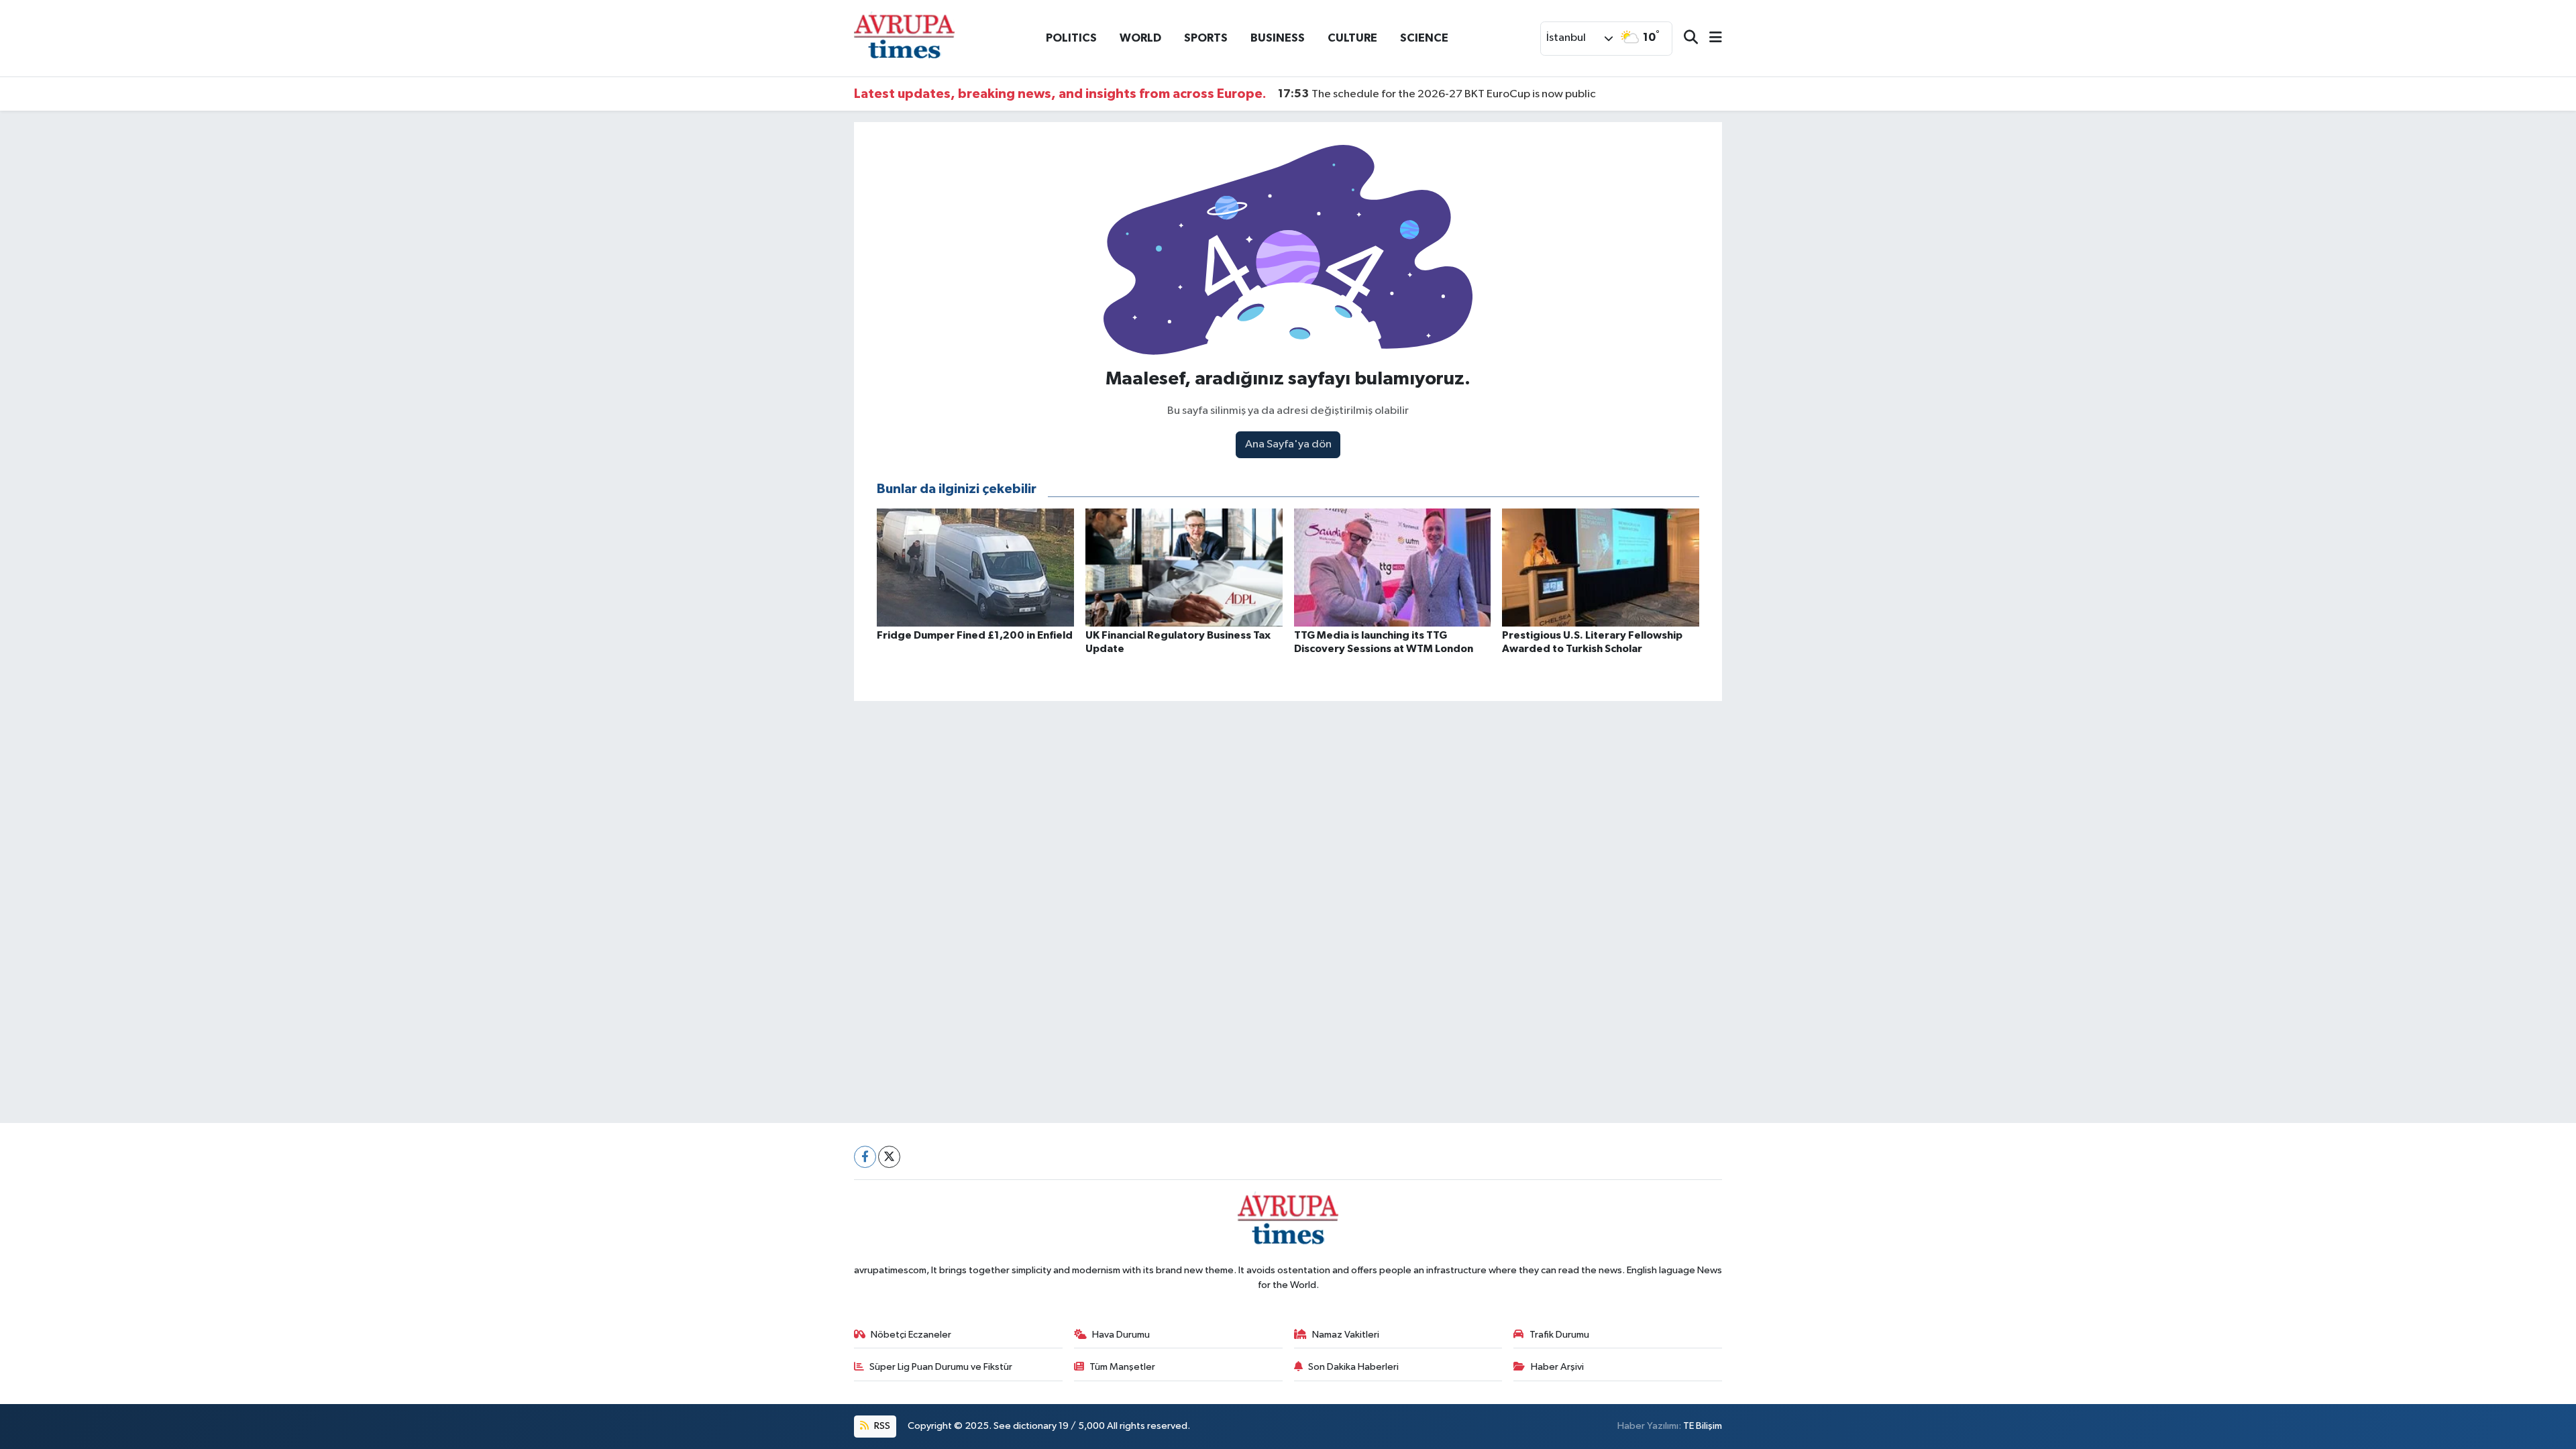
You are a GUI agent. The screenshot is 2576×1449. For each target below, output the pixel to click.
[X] (889, 1157)
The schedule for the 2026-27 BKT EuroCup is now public (1437, 94)
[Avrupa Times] (904, 38)
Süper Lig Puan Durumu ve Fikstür (941, 1367)
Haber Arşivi (1557, 1367)
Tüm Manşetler (1122, 1367)
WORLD (1140, 38)
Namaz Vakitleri (1346, 1335)
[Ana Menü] (1710, 39)
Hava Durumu (1121, 1335)
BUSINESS (1278, 38)
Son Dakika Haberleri (1353, 1367)
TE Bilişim (1703, 1426)
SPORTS (1206, 38)
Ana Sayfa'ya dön (1288, 444)
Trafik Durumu (1559, 1335)
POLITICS (1071, 38)
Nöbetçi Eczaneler (911, 1335)
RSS (881, 1426)
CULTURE (1352, 38)
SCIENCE (1424, 38)
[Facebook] (865, 1157)
